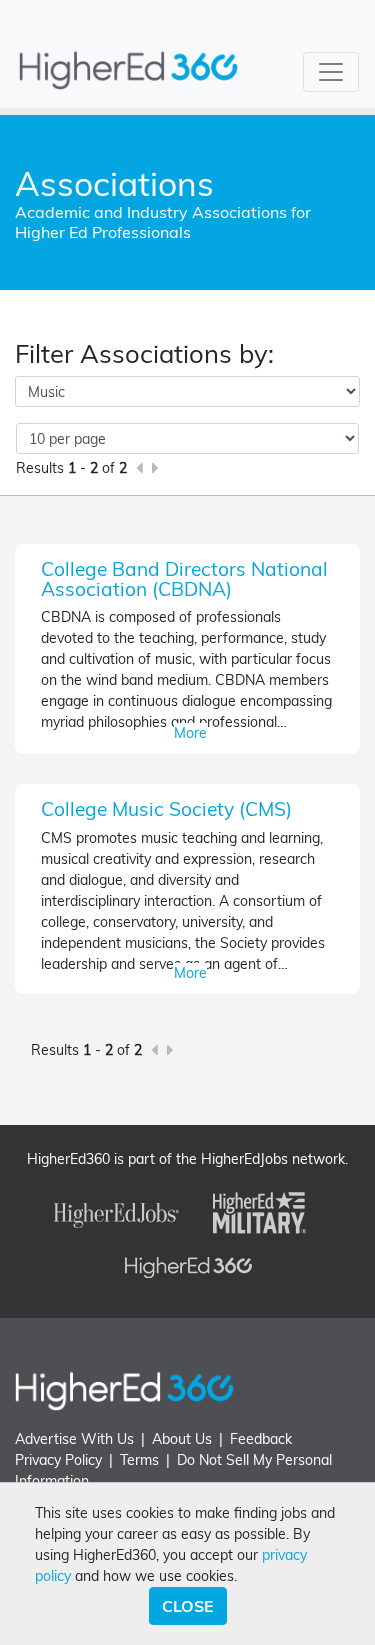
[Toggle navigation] (331, 72)
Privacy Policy (58, 1460)
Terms (139, 1460)
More (190, 733)
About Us (182, 1439)
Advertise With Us (74, 1439)
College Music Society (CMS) (166, 809)
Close (188, 1606)
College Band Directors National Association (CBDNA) (184, 578)
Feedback (261, 1439)
